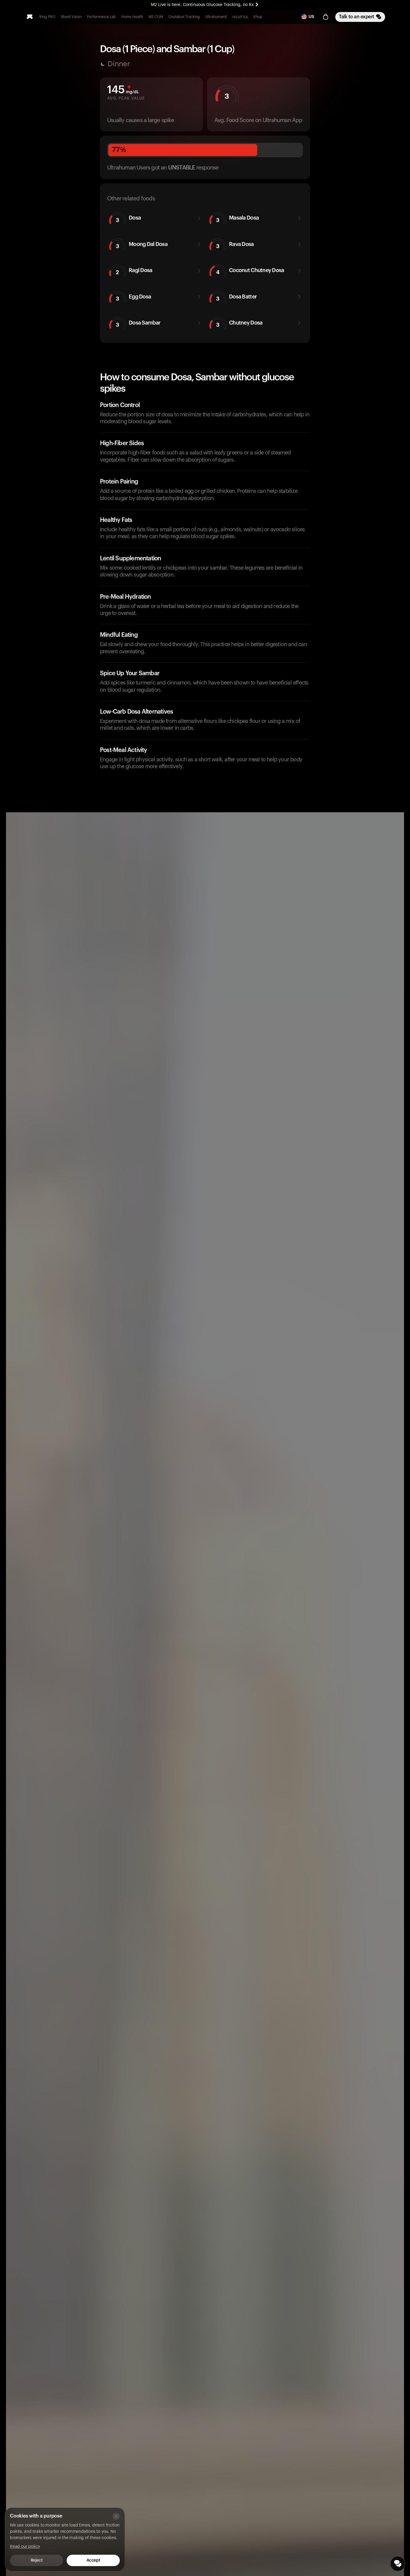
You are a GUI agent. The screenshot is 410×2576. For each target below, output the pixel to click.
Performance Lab (101, 17)
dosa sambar (138, 324)
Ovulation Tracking (184, 17)
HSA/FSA (240, 17)
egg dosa (134, 298)
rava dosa (235, 245)
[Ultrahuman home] (30, 17)
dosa (128, 219)
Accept (93, 2560)
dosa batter (237, 298)
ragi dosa (134, 271)
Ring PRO (47, 17)
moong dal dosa (142, 245)
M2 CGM (156, 17)
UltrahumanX (216, 17)
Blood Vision (71, 17)
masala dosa (238, 219)
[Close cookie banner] (116, 2516)
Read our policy (25, 2547)
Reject (36, 2560)
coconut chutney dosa (250, 271)
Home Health (132, 17)
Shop (258, 17)
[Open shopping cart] (326, 17)
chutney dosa (239, 324)
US (311, 17)
